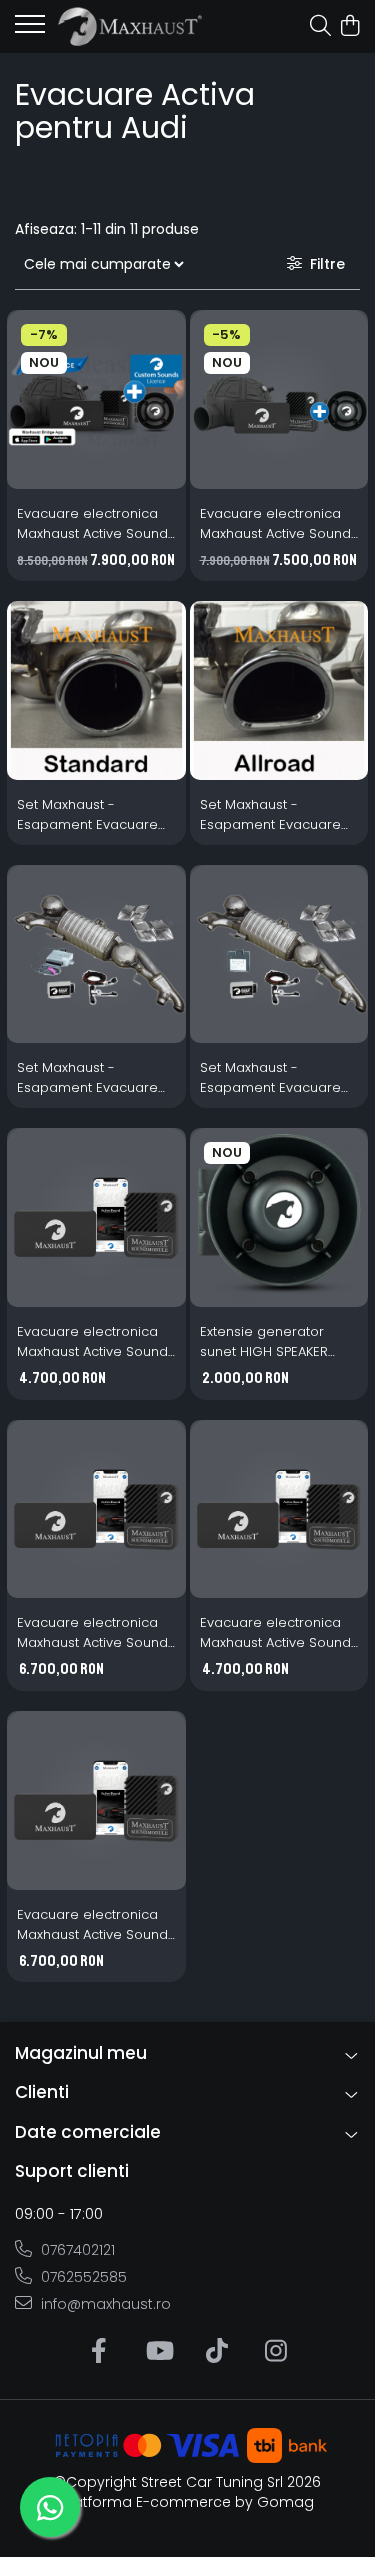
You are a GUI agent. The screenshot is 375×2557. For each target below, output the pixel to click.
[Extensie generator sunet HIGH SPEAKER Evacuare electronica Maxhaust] (279, 1217)
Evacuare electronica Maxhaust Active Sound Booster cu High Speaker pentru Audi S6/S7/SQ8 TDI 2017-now (92, 1925)
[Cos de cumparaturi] (349, 27)
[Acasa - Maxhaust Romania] (130, 26)
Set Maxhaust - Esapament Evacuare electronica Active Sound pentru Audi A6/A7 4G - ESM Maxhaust (87, 815)
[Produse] (30, 30)
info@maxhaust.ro (104, 2304)
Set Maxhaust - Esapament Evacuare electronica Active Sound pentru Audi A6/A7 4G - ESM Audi (270, 815)
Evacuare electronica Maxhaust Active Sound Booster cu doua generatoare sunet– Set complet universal (96, 524)
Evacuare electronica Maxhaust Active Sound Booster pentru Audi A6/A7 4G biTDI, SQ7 (92, 1342)
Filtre (323, 264)
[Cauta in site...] (320, 27)
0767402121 (76, 2250)
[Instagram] (276, 2352)
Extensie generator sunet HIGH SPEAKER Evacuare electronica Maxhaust (270, 1342)
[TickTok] (217, 2352)
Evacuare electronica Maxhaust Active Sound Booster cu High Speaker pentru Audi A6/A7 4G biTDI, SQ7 (92, 1633)
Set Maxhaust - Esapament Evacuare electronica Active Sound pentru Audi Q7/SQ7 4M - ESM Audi (273, 1078)
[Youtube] (158, 2352)
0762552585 (82, 2277)
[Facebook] (99, 2352)
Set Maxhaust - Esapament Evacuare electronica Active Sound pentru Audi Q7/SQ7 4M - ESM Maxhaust (87, 1078)
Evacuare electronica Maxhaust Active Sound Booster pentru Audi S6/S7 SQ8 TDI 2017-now (275, 1633)
